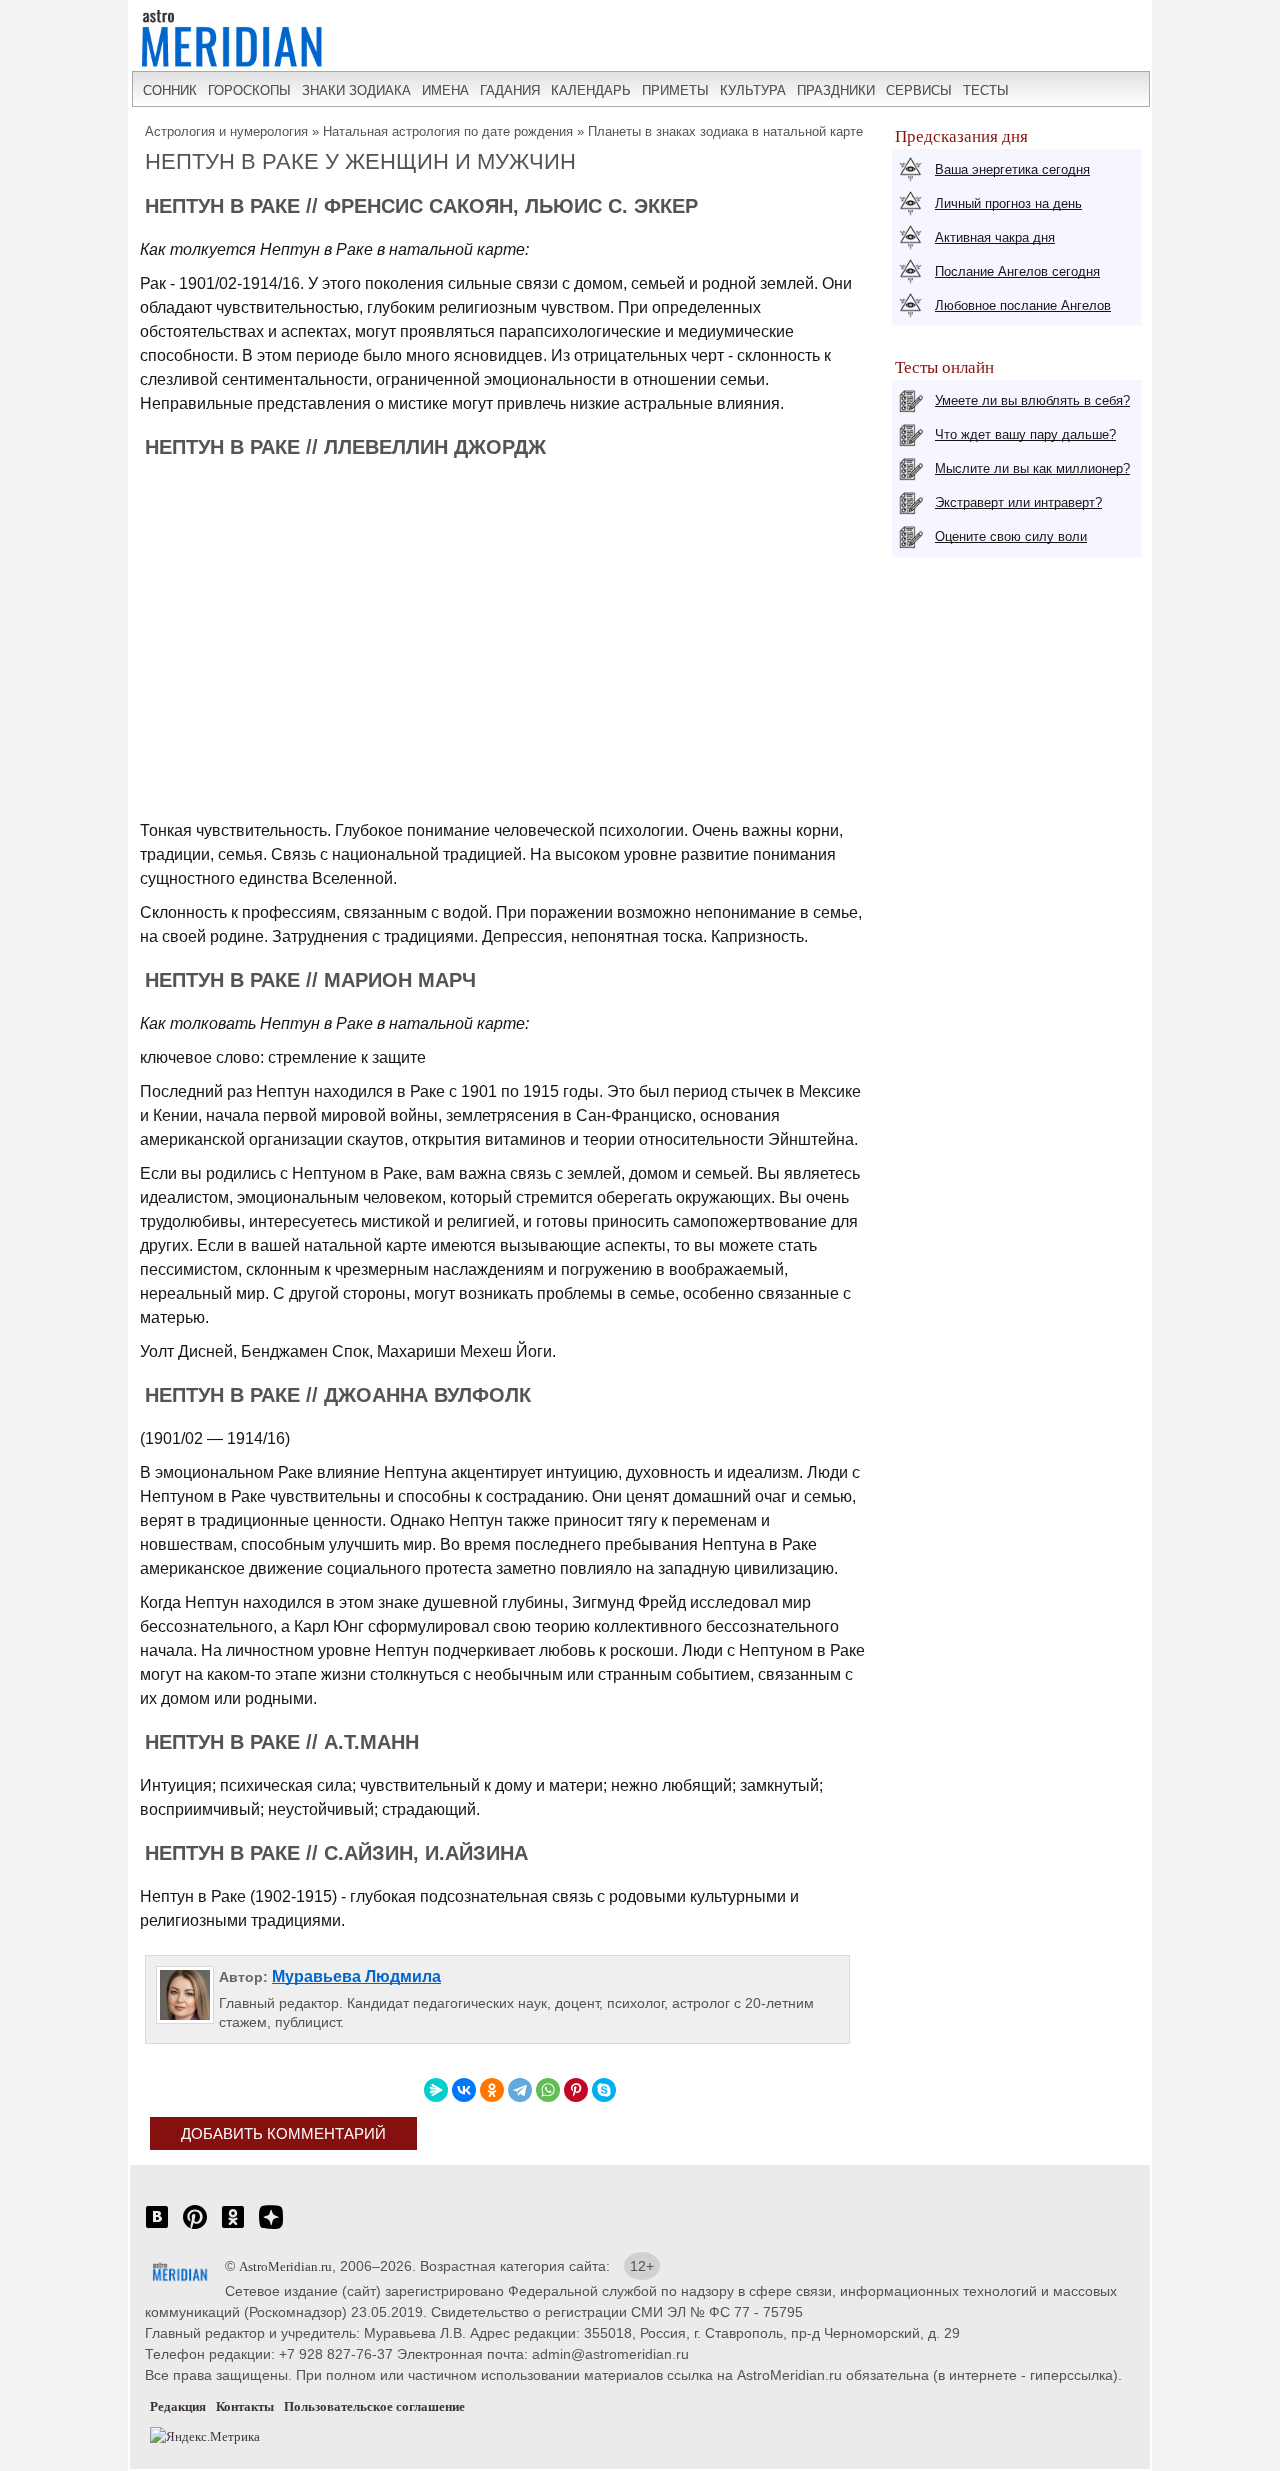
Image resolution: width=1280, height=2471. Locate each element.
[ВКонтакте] (464, 2090)
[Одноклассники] (492, 2090)
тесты (986, 90)
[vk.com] (157, 2227)
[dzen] (271, 2227)
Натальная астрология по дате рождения (448, 131)
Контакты (245, 2406)
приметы (675, 90)
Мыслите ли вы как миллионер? (1032, 468)
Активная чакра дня (995, 237)
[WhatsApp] (548, 2090)
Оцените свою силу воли (1011, 536)
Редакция (178, 2406)
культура (753, 90)
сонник (170, 90)
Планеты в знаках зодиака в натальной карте (725, 131)
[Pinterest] (576, 2090)
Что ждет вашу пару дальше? (1025, 434)
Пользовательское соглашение (374, 2406)
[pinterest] (195, 2227)
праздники (836, 90)
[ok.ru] (233, 2227)
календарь (591, 90)
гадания (510, 90)
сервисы (919, 90)
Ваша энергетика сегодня (1012, 169)
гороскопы (249, 90)
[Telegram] (520, 2090)
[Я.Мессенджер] (436, 2090)
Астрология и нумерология (226, 131)
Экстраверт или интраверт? (1018, 502)
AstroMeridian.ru (285, 2266)
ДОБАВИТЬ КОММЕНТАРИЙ (283, 2133)
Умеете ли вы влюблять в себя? (1032, 400)
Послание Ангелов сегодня (1017, 271)
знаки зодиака (356, 90)
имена (445, 90)
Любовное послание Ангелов (1023, 305)
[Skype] (604, 2090)
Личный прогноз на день (1008, 203)
